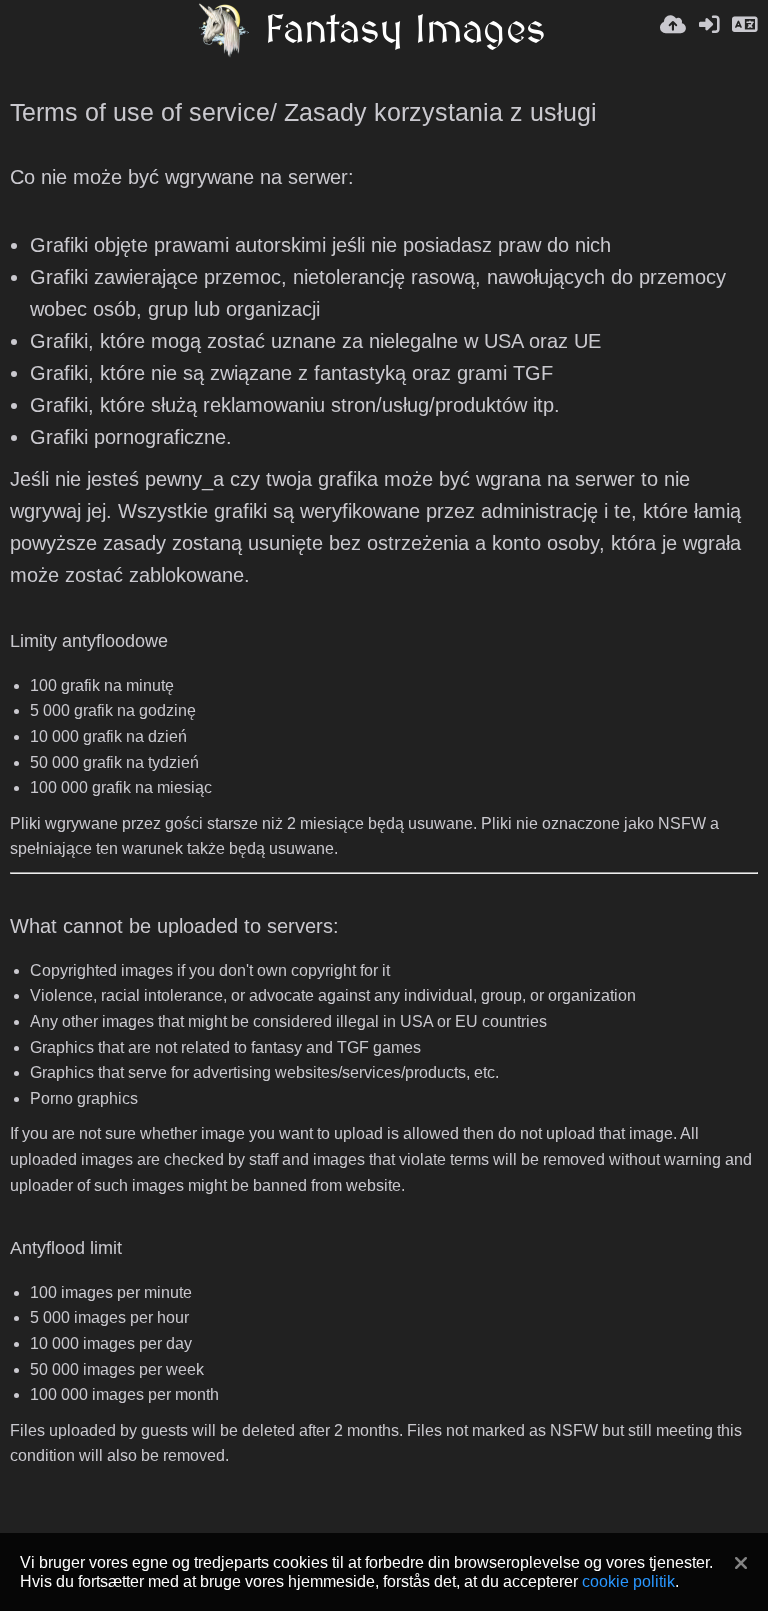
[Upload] (673, 30)
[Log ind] (709, 30)
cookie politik (628, 1581)
